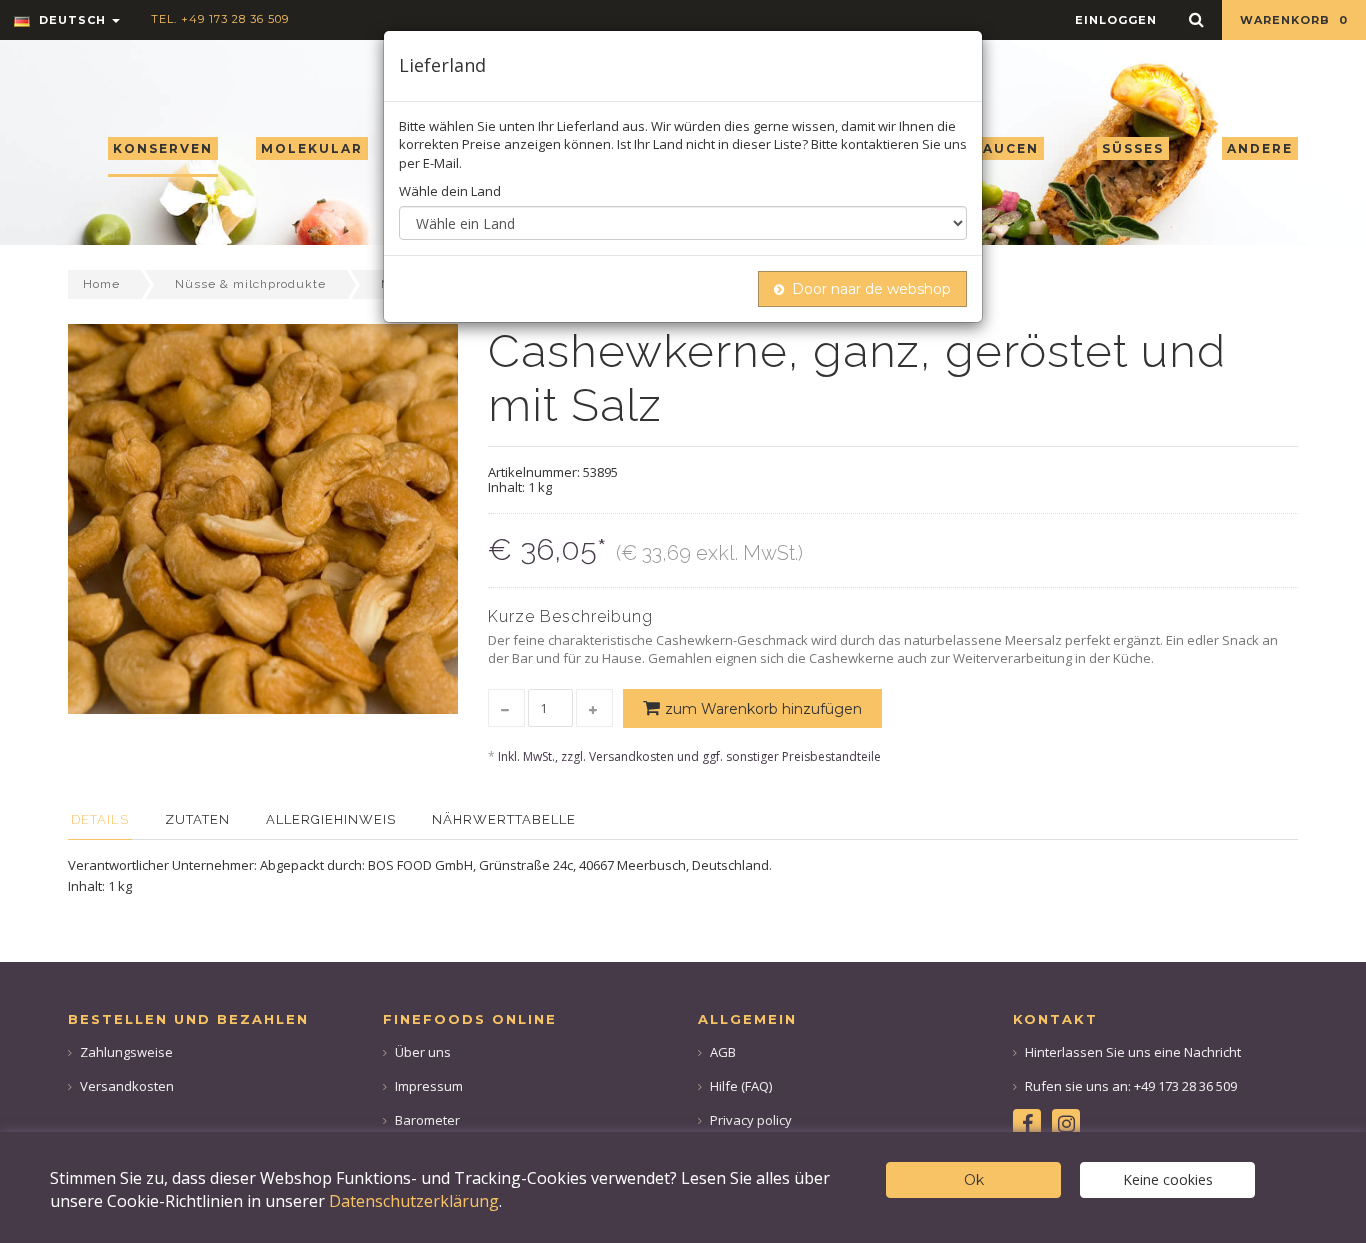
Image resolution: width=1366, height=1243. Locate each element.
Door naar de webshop (871, 289)
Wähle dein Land (450, 191)
